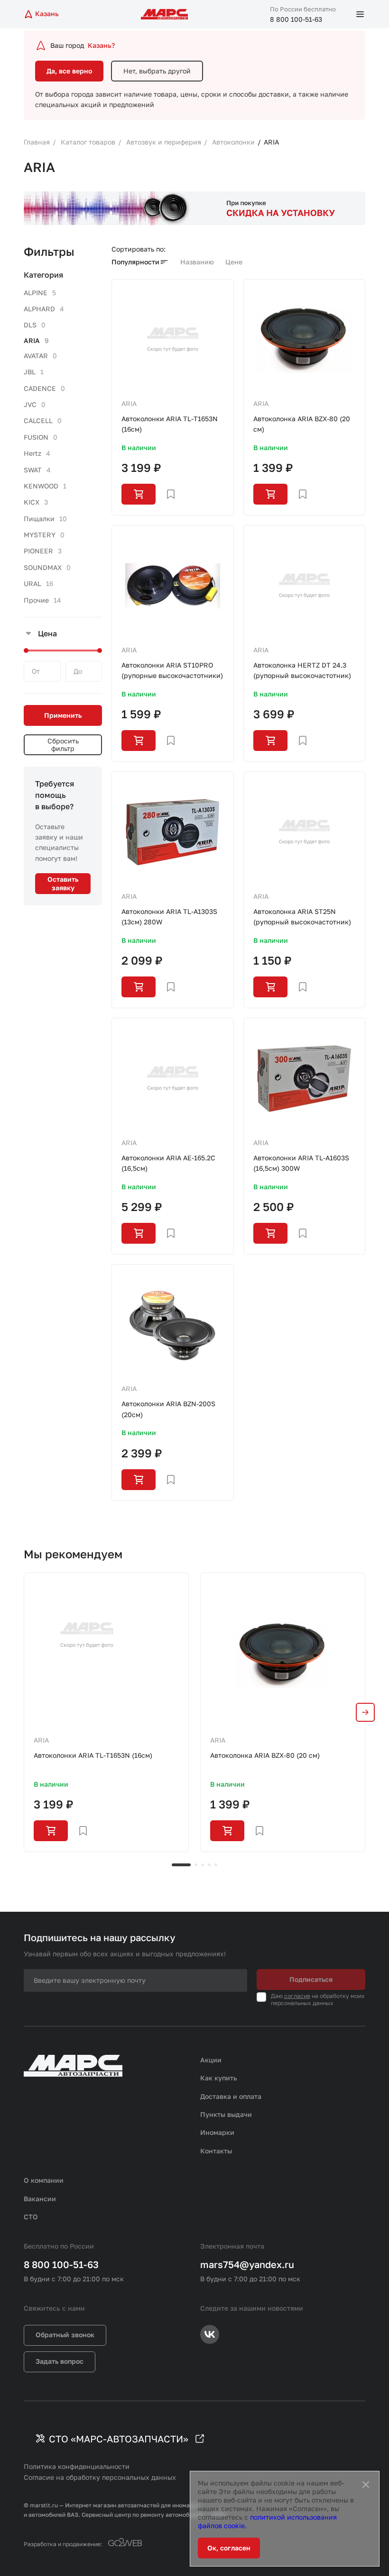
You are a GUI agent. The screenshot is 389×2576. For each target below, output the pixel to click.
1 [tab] (181, 1865)
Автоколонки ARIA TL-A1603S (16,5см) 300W (301, 1163)
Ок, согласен (229, 2548)
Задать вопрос (60, 2361)
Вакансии (40, 2199)
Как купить (219, 2078)
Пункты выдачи (226, 2114)
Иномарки (217, 2132)
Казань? (101, 45)
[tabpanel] (106, 1712)
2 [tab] (196, 1865)
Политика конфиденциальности (77, 2466)
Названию (197, 262)
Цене (234, 262)
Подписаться (311, 1979)
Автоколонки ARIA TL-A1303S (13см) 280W (169, 917)
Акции (211, 2060)
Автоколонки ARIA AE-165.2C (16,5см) (168, 1163)
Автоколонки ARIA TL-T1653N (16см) (170, 424)
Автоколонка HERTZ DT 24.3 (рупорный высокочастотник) (302, 670)
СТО (31, 2217)
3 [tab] (203, 1865)
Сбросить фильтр (63, 745)
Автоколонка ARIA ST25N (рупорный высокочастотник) (302, 917)
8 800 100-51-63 (296, 19)
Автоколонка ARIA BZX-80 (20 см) (302, 424)
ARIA (129, 403)
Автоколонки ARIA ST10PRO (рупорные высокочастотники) (172, 670)
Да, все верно (69, 71)
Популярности (135, 262)
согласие (297, 1996)
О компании (44, 2180)
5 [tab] (216, 1865)
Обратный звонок (65, 2335)
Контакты (216, 2151)
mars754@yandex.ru (247, 2264)
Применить (63, 715)
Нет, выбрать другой (157, 71)
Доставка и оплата (231, 2096)
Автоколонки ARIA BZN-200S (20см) (168, 1409)
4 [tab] (209, 1865)
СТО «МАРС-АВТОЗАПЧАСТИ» (119, 2439)
